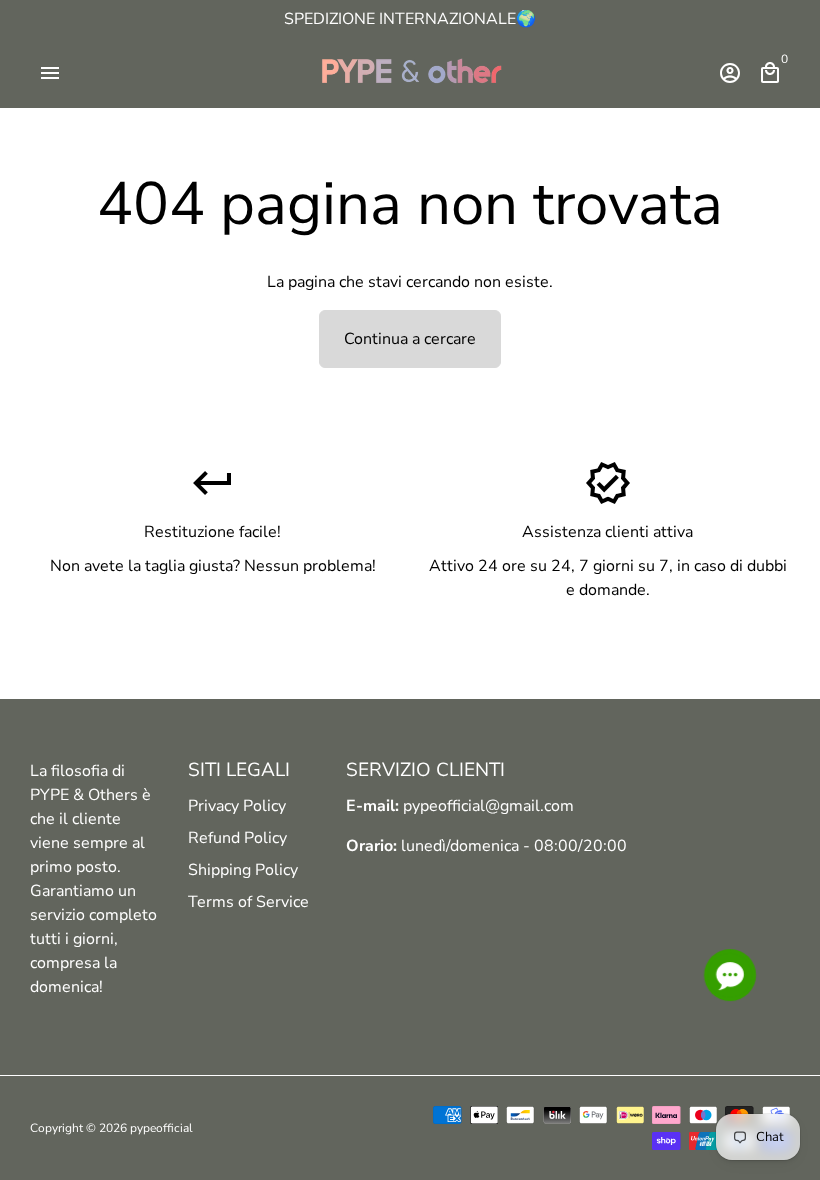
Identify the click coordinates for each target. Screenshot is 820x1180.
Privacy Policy (237, 806)
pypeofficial (161, 1128)
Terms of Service (248, 902)
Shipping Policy (243, 870)
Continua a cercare (410, 339)
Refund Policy (237, 838)
